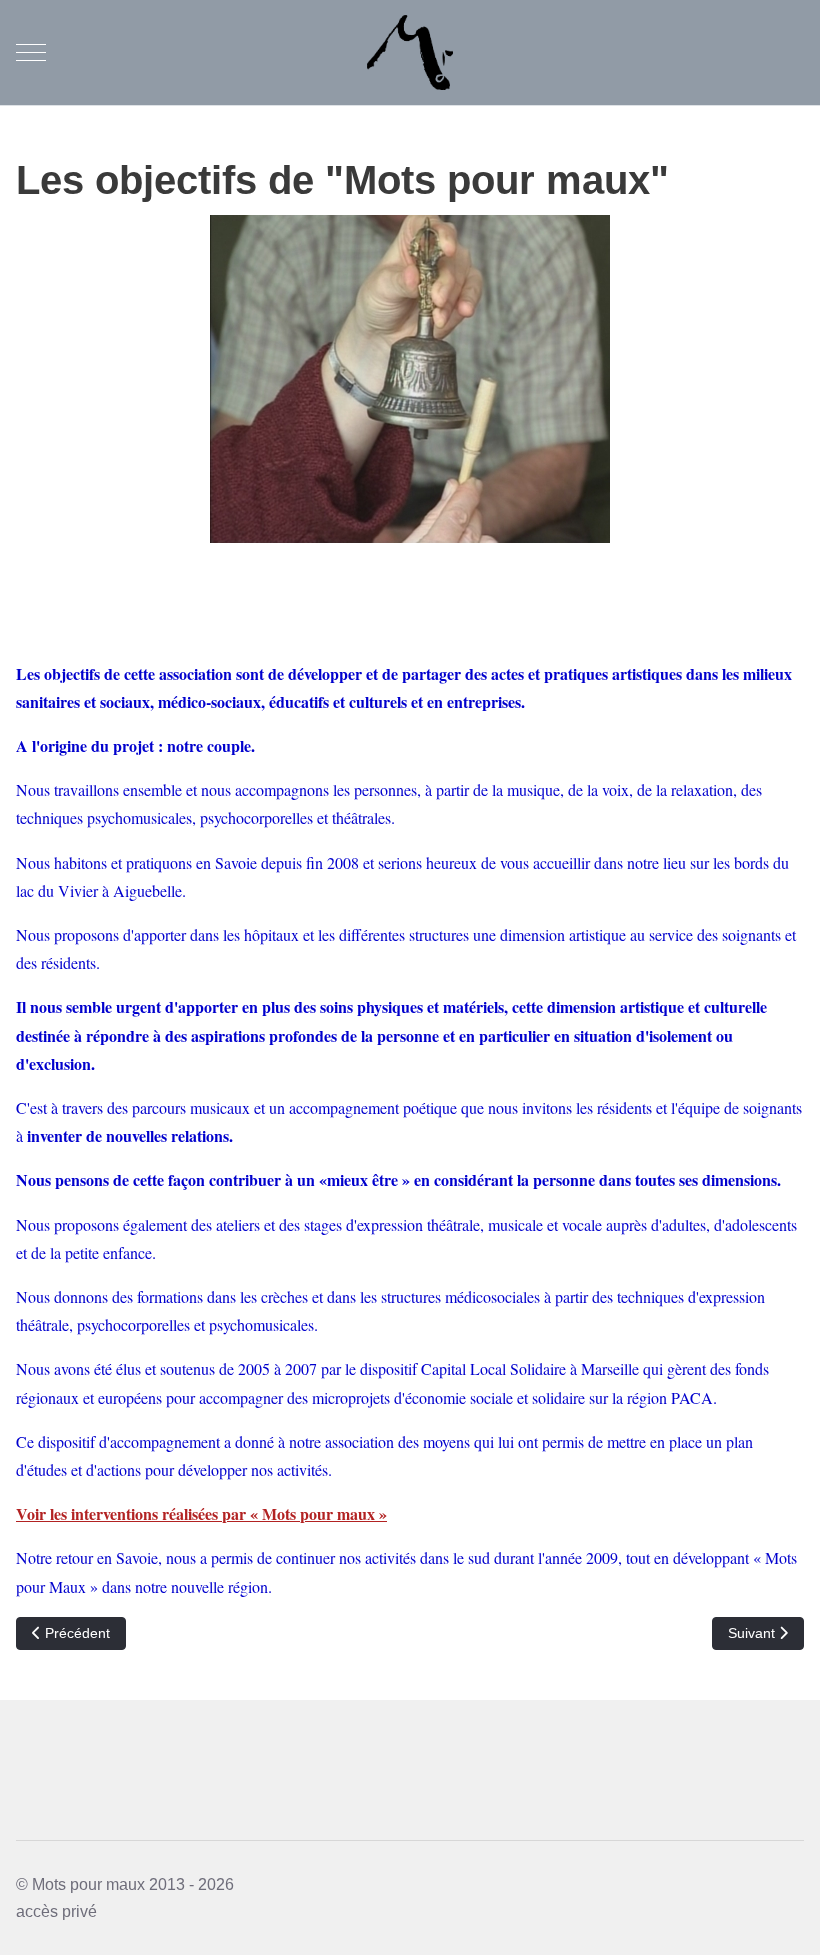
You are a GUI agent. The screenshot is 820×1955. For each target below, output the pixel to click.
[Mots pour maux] (410, 52)
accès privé (56, 1911)
